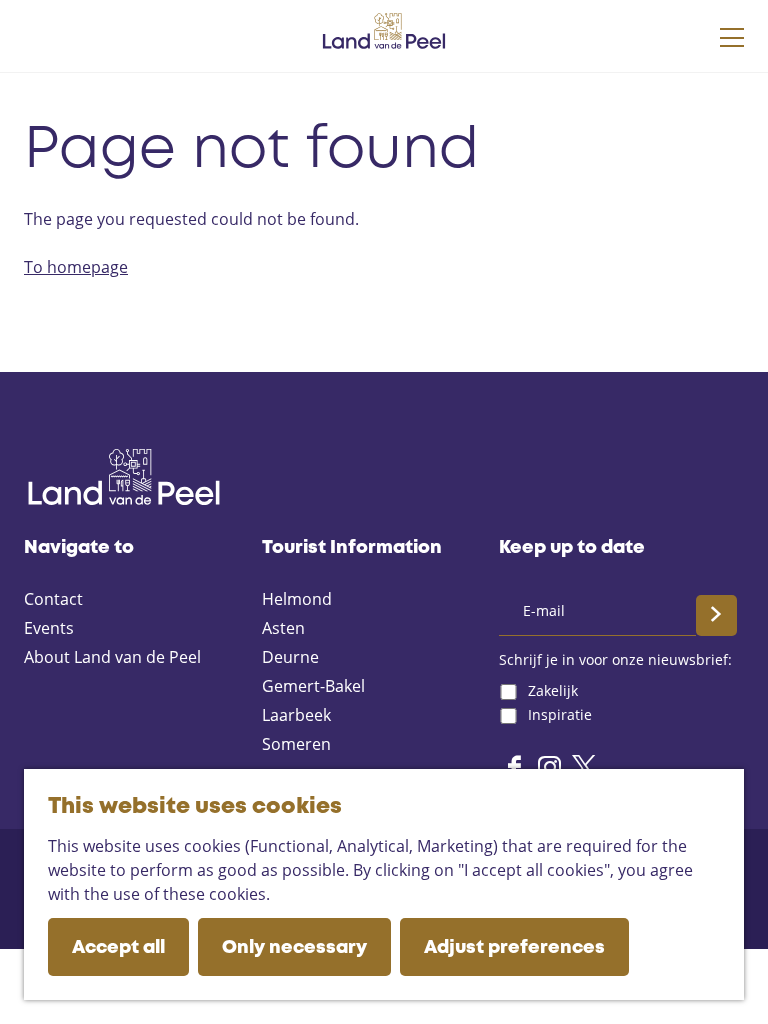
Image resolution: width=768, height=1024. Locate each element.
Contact (53, 599)
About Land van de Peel (112, 657)
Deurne (290, 657)
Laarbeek (296, 715)
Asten (283, 628)
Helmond (297, 599)
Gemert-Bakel (313, 686)
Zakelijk (553, 690)
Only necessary (294, 948)
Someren (296, 744)
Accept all (118, 948)
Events (49, 628)
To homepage (76, 267)
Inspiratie (560, 714)
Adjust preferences (514, 948)
